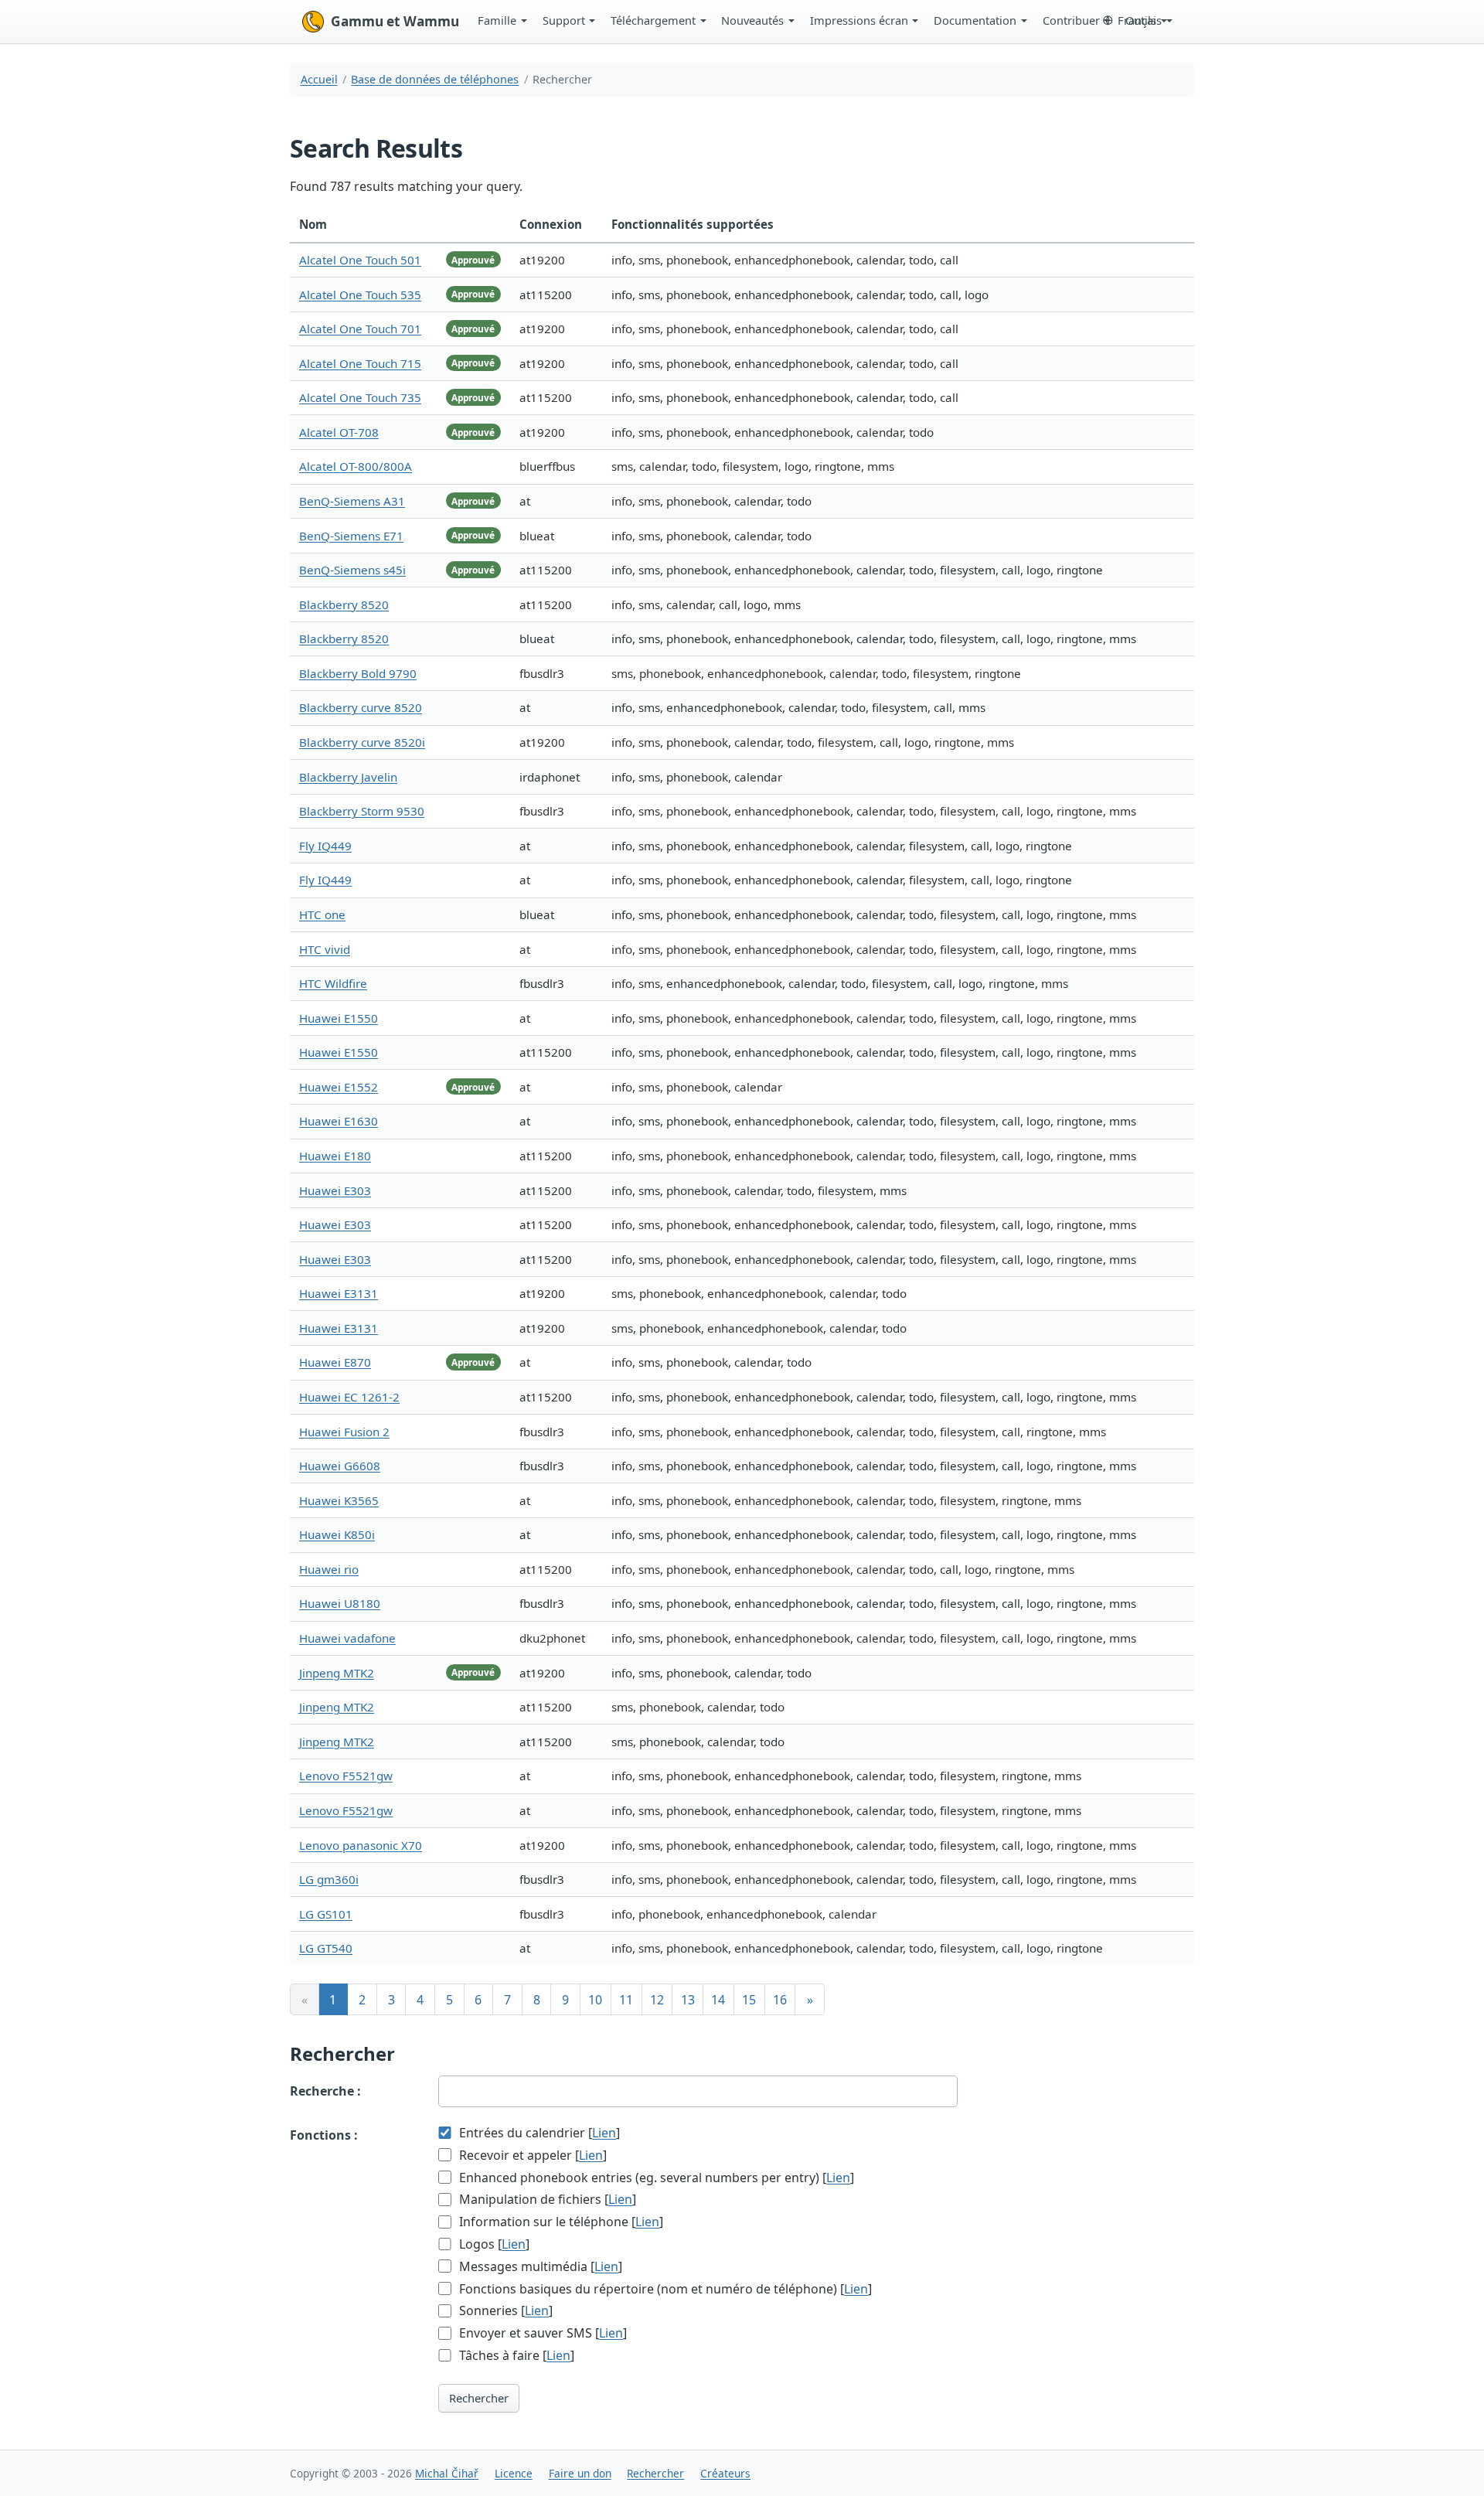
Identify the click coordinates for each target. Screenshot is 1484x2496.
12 (657, 2000)
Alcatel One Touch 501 (360, 260)
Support (564, 20)
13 (688, 2000)
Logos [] (493, 2244)
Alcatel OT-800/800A (356, 466)
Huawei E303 (335, 1190)
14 (718, 2000)
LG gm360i (329, 1879)
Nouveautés (752, 20)
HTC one (322, 914)
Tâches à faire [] (515, 2355)
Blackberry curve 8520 (361, 707)
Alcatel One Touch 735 (360, 397)
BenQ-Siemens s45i (352, 570)
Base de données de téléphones (435, 79)
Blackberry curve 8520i (362, 742)
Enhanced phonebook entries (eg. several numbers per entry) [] (655, 2178)
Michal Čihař (447, 2473)
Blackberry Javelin (348, 777)
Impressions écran (859, 20)
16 (780, 2000)
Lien (604, 2133)
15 (749, 2000)
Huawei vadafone (347, 1638)
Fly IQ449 (325, 846)
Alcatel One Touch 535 (360, 295)
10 (595, 2000)
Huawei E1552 (339, 1087)
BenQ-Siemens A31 (352, 501)
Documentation (975, 20)
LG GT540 (326, 1948)
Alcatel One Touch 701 (360, 329)
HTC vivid (325, 949)
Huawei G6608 (340, 1466)
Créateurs (725, 2473)
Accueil (319, 79)
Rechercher (479, 2398)
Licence (514, 2473)
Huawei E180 (335, 1156)
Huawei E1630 (339, 1121)
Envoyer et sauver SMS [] (541, 2333)
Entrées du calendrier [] (538, 2133)
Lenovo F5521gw (346, 1776)
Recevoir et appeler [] (531, 2155)
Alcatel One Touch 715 (360, 363)
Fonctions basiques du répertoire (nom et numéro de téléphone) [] (664, 2289)
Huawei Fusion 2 (344, 1432)
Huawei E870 (335, 1362)
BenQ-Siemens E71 (351, 536)
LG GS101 (326, 1914)
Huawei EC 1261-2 (349, 1397)
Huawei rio (329, 1569)
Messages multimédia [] (539, 2266)
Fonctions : (324, 2135)
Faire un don (580, 2473)
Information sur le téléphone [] (560, 2222)
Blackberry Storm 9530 (362, 811)
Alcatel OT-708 (339, 432)
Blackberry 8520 (344, 604)
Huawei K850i (337, 1534)
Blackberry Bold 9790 (358, 673)
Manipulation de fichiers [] (546, 2199)
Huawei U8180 (340, 1603)
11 (626, 2000)
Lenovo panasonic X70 (361, 1845)
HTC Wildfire (333, 983)
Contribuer (1071, 20)
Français (1140, 20)
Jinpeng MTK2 (337, 1673)
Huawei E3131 (339, 1293)
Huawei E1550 (339, 1018)
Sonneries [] (504, 2310)
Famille (497, 20)
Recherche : (325, 2091)
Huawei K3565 (339, 1500)
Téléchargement (653, 20)
